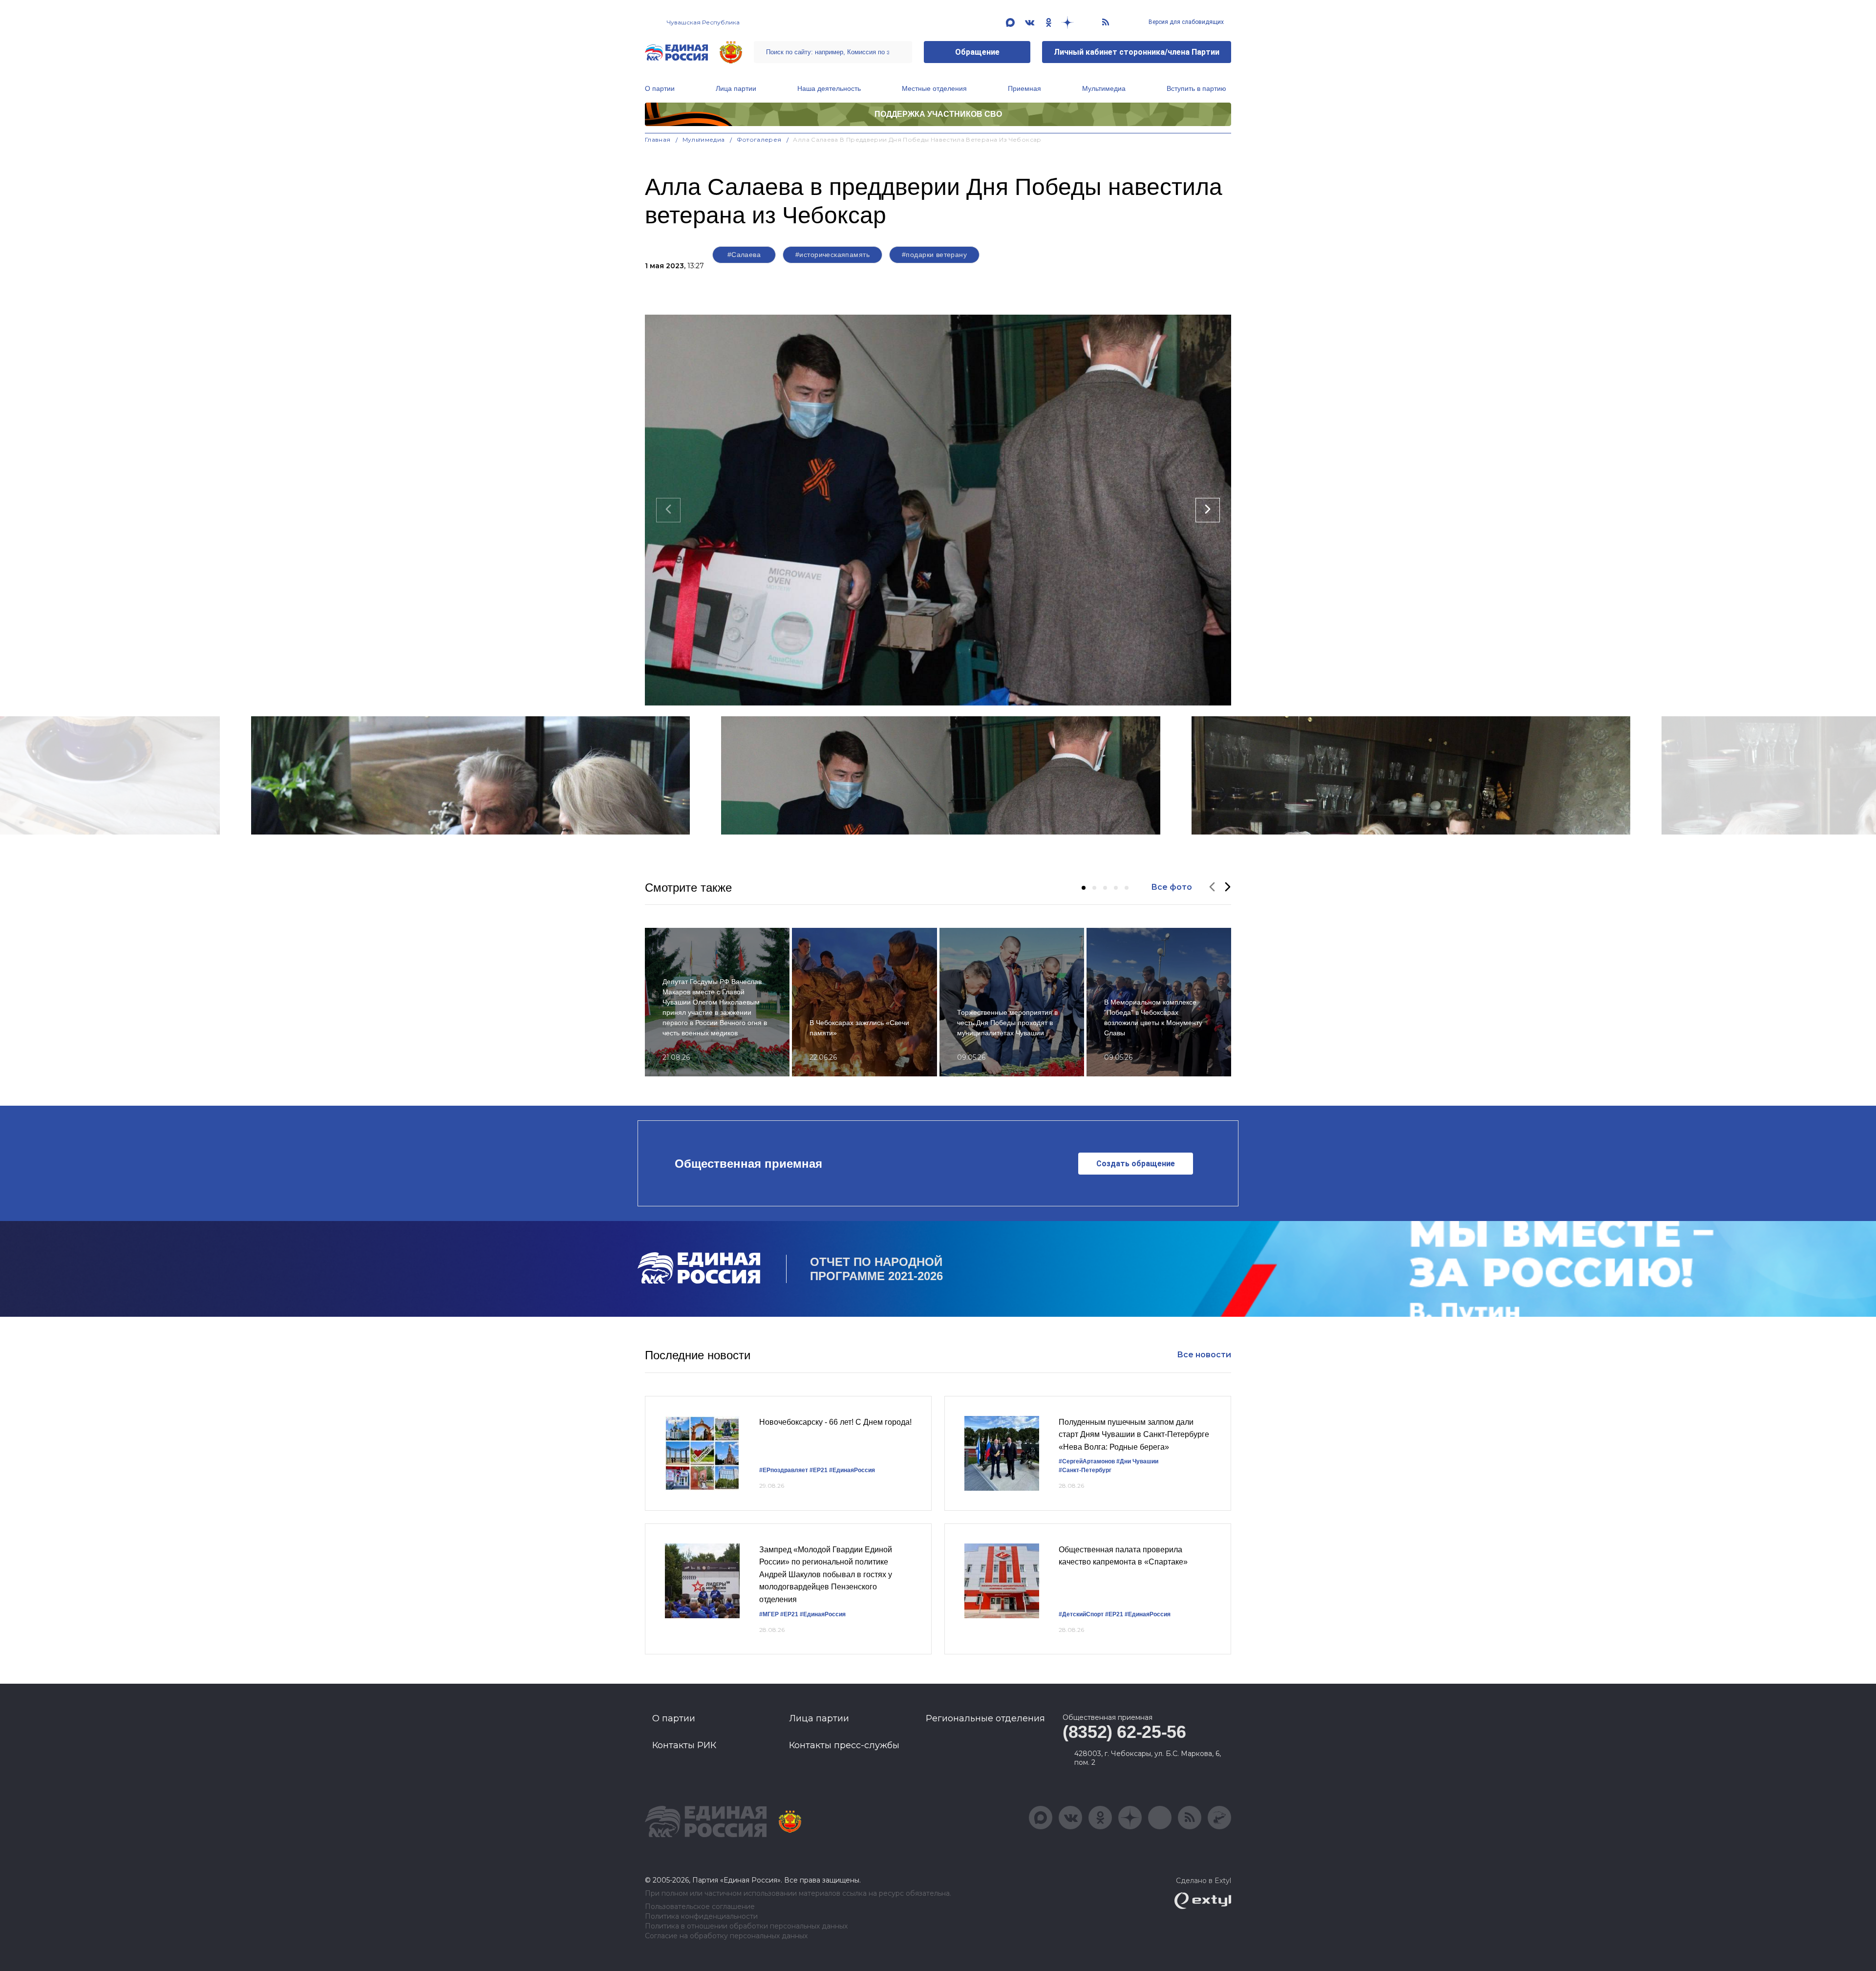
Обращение (977, 52)
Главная (658, 139)
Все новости (1204, 1355)
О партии (660, 88)
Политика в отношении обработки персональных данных (746, 1926)
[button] (1084, 888)
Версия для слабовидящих (1185, 22)
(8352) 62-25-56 (1124, 1732)
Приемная (1024, 88)
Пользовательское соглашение (700, 1907)
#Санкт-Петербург (1085, 1470)
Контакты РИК (684, 1745)
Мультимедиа (1104, 88)
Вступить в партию (1196, 88)
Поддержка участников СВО (938, 114)
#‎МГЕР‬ (769, 1614)
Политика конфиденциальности (701, 1917)
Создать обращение (1136, 1164)
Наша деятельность (829, 88)
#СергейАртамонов (1087, 1461)
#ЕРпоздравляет (784, 1470)
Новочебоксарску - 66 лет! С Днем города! (835, 1422)
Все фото (1172, 887)
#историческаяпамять (832, 255)
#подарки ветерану (934, 255)
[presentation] (668, 510)
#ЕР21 (819, 1470)
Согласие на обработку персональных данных (726, 1936)
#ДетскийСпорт (1081, 1614)
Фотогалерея (759, 139)
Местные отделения (934, 88)
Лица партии (736, 88)
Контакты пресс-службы (844, 1745)
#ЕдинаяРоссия (852, 1470)
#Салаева (744, 255)
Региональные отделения (985, 1718)
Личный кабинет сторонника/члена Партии (1137, 52)
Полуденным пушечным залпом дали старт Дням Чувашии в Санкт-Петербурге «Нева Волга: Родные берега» (1134, 1435)
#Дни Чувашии (1137, 1461)
